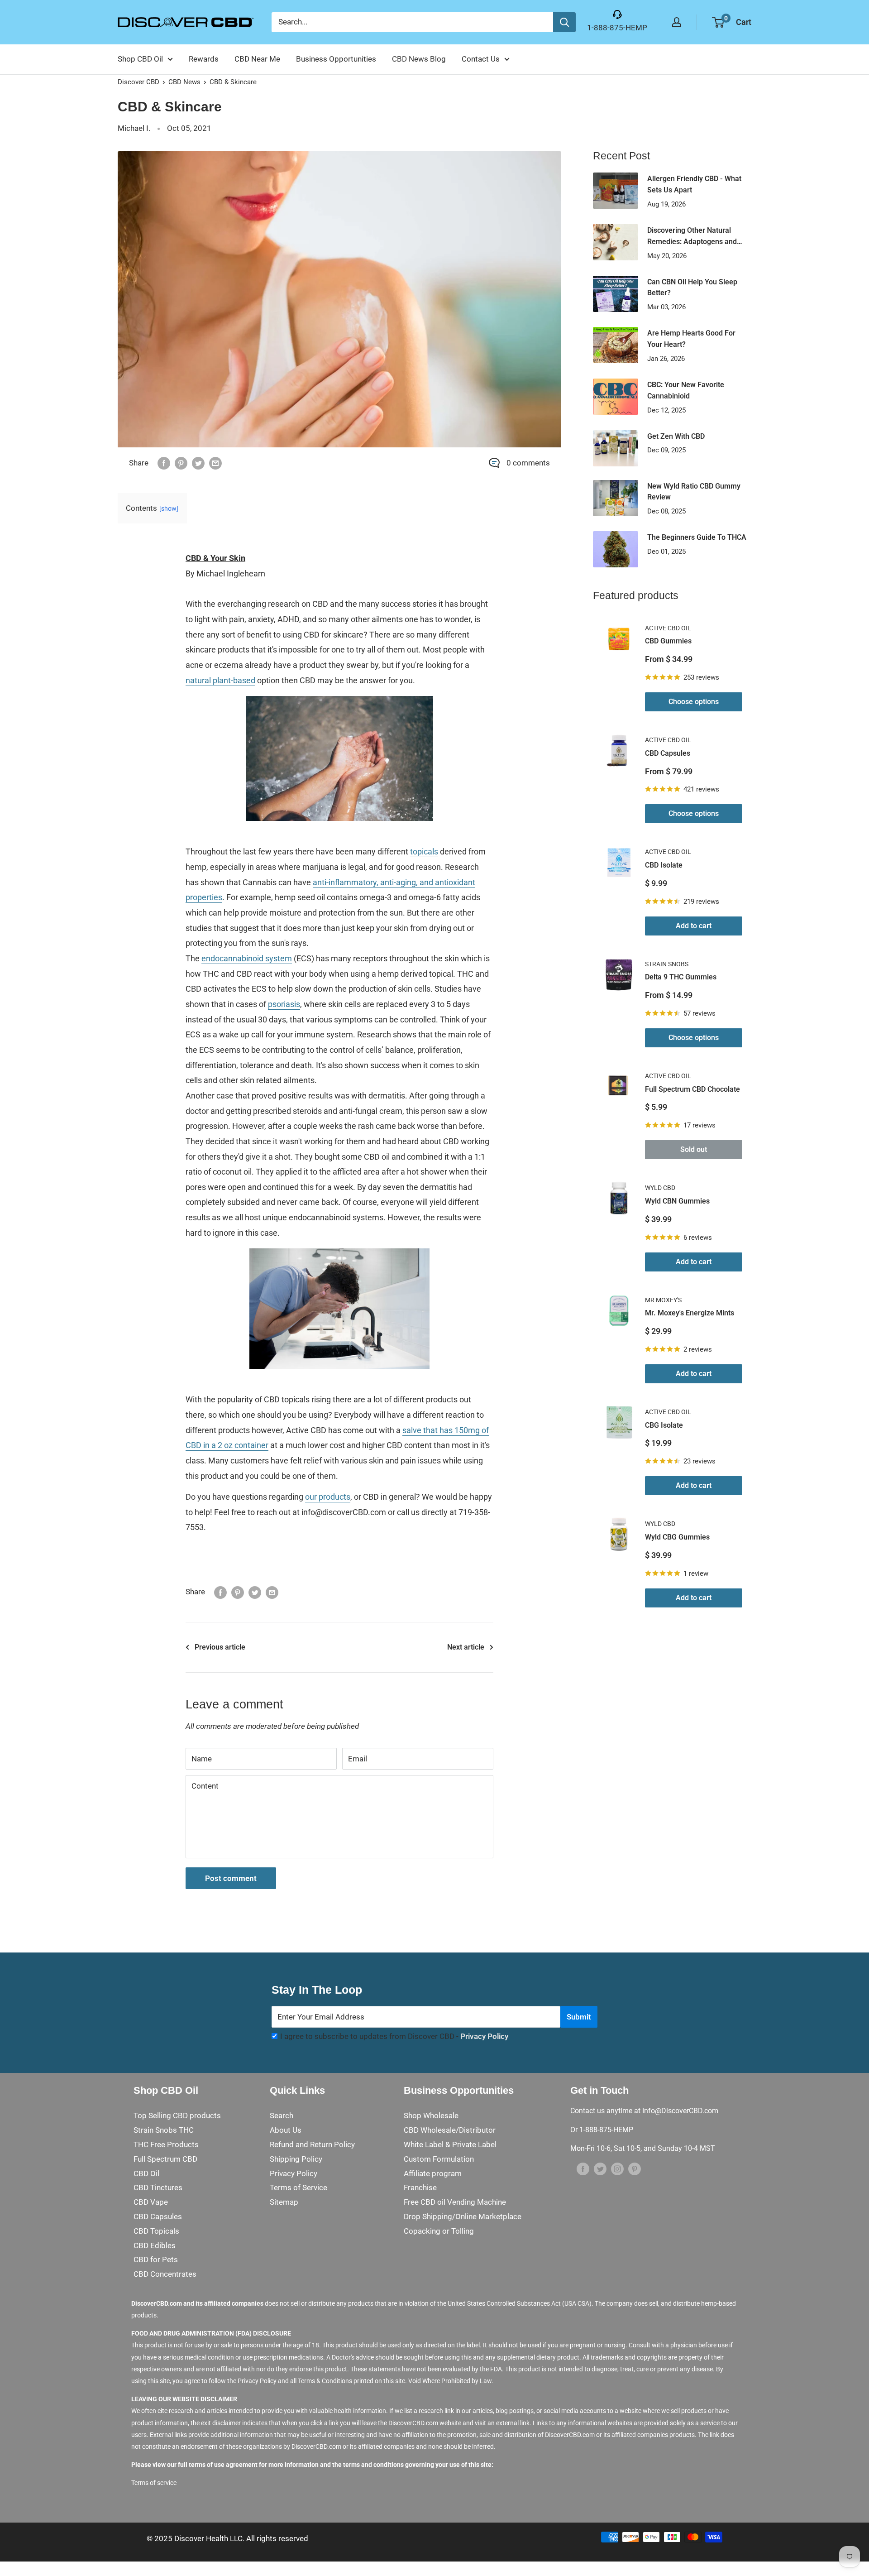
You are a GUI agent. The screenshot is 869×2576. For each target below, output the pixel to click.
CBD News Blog (419, 59)
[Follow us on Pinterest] (635, 2169)
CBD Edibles (155, 2245)
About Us (286, 2130)
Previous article (220, 1647)
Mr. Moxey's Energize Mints (690, 1313)
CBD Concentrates (165, 2274)
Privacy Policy (484, 2036)
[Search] (564, 22)
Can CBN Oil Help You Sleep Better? (692, 288)
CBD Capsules (668, 753)
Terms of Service (298, 2187)
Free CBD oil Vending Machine (455, 2202)
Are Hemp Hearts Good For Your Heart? (691, 339)
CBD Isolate (664, 865)
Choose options (694, 702)
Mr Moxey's (663, 1300)
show (169, 508)
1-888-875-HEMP (617, 28)
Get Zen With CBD (676, 436)
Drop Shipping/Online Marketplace (463, 2216)
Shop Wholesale (431, 2115)
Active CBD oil (668, 628)
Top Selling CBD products (177, 2115)
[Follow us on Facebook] (583, 2169)
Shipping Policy (296, 2159)
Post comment (231, 1878)
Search (282, 2115)
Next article (466, 1647)
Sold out (694, 1149)
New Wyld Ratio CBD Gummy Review (694, 492)
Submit (579, 2017)
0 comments (528, 463)
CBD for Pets (156, 2259)
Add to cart (694, 926)
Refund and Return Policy (312, 2144)
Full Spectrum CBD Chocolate (692, 1089)
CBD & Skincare (233, 82)
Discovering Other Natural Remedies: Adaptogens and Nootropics (692, 237)
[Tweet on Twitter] (198, 463)
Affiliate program (433, 2173)
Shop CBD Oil (140, 59)
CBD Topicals (156, 2231)
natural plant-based (220, 680)
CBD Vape (151, 2202)
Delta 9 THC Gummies (681, 977)
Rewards (204, 59)
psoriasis (284, 1004)
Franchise (420, 2187)
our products (328, 1497)
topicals (424, 851)
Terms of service (154, 2483)
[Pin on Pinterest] (181, 463)
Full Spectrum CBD (165, 2159)
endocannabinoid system (247, 958)
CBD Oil (146, 2173)
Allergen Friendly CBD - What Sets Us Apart (694, 184)
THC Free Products (166, 2144)
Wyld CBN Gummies (677, 1201)
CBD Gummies (668, 641)
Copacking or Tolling (439, 2231)
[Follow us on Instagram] (617, 2169)
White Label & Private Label (450, 2144)
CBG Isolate (664, 1425)
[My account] (677, 22)
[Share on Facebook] (164, 463)
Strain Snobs (667, 964)
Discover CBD (138, 82)
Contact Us (481, 59)
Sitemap (284, 2202)
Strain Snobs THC (164, 2130)
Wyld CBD (660, 1188)
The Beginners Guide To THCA (697, 537)
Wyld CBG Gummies (677, 1537)
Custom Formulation (439, 2159)
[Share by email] (215, 463)
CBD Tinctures (158, 2187)
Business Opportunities (336, 59)
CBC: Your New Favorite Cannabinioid (686, 390)
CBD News (184, 82)
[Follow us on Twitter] (600, 2169)
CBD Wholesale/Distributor (450, 2130)
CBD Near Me (257, 59)
